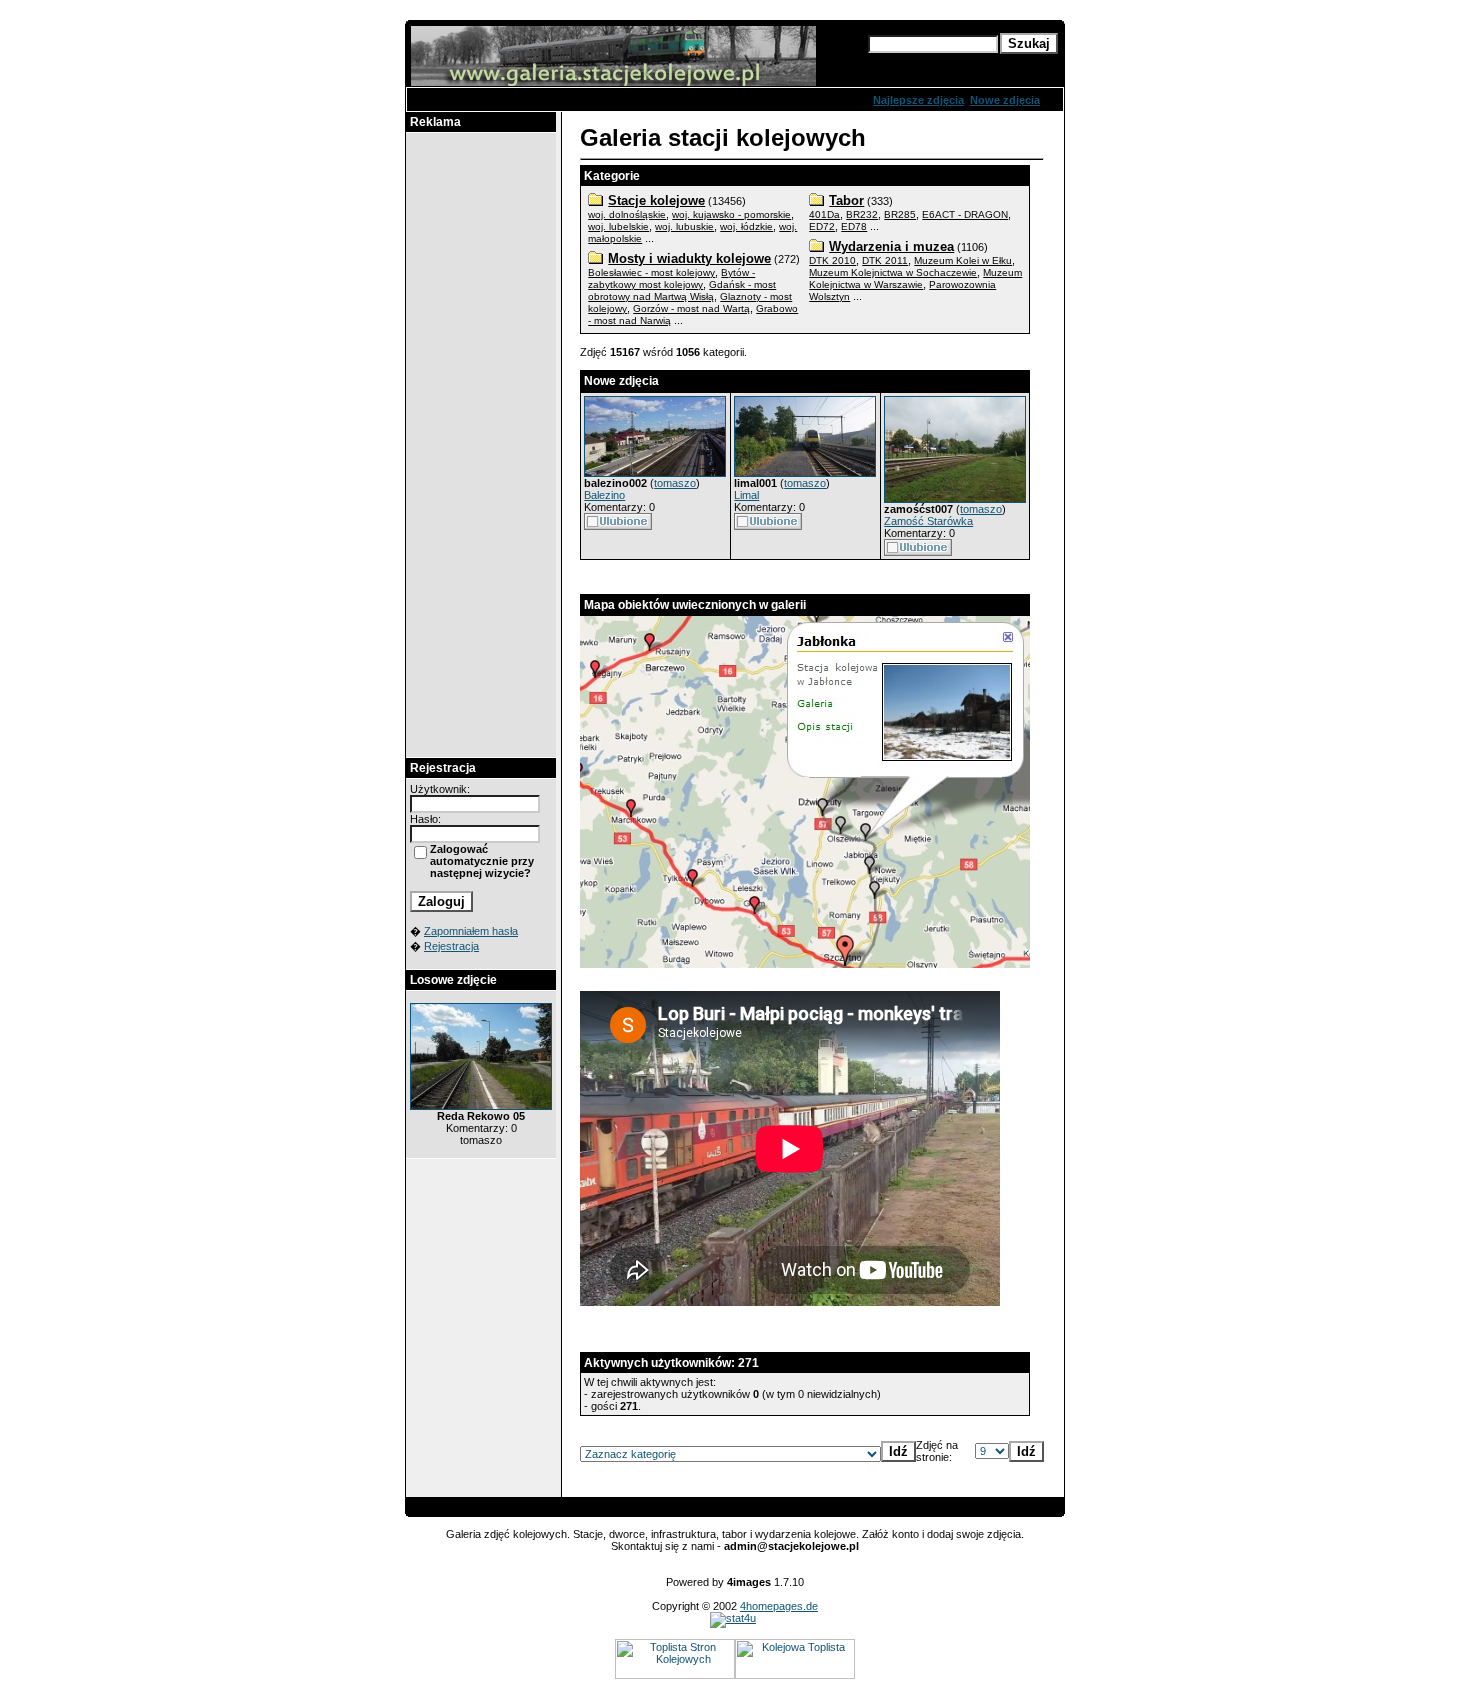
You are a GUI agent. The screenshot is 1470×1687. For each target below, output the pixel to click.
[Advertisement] (481, 445)
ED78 (854, 226)
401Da (824, 214)
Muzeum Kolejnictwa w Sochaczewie (893, 272)
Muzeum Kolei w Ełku (963, 260)
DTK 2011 (885, 260)
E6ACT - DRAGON (965, 214)
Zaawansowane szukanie (934, 62)
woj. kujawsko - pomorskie (731, 214)
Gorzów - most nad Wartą (691, 308)
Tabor (846, 200)
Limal (746, 495)
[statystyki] (733, 1618)
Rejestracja (451, 946)
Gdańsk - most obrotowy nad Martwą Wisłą (682, 290)
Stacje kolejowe (656, 200)
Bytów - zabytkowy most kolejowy (671, 278)
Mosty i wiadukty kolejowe (689, 258)
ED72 (822, 226)
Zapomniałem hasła (471, 931)
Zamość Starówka (928, 521)
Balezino (604, 495)
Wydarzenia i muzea (891, 246)
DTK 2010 (832, 260)
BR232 (862, 214)
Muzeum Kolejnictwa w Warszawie (915, 278)
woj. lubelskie (618, 226)
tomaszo (675, 483)
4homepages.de (779, 1606)
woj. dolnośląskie (627, 214)
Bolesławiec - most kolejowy (651, 272)
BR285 (900, 214)
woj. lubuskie (684, 226)
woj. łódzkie (746, 226)
